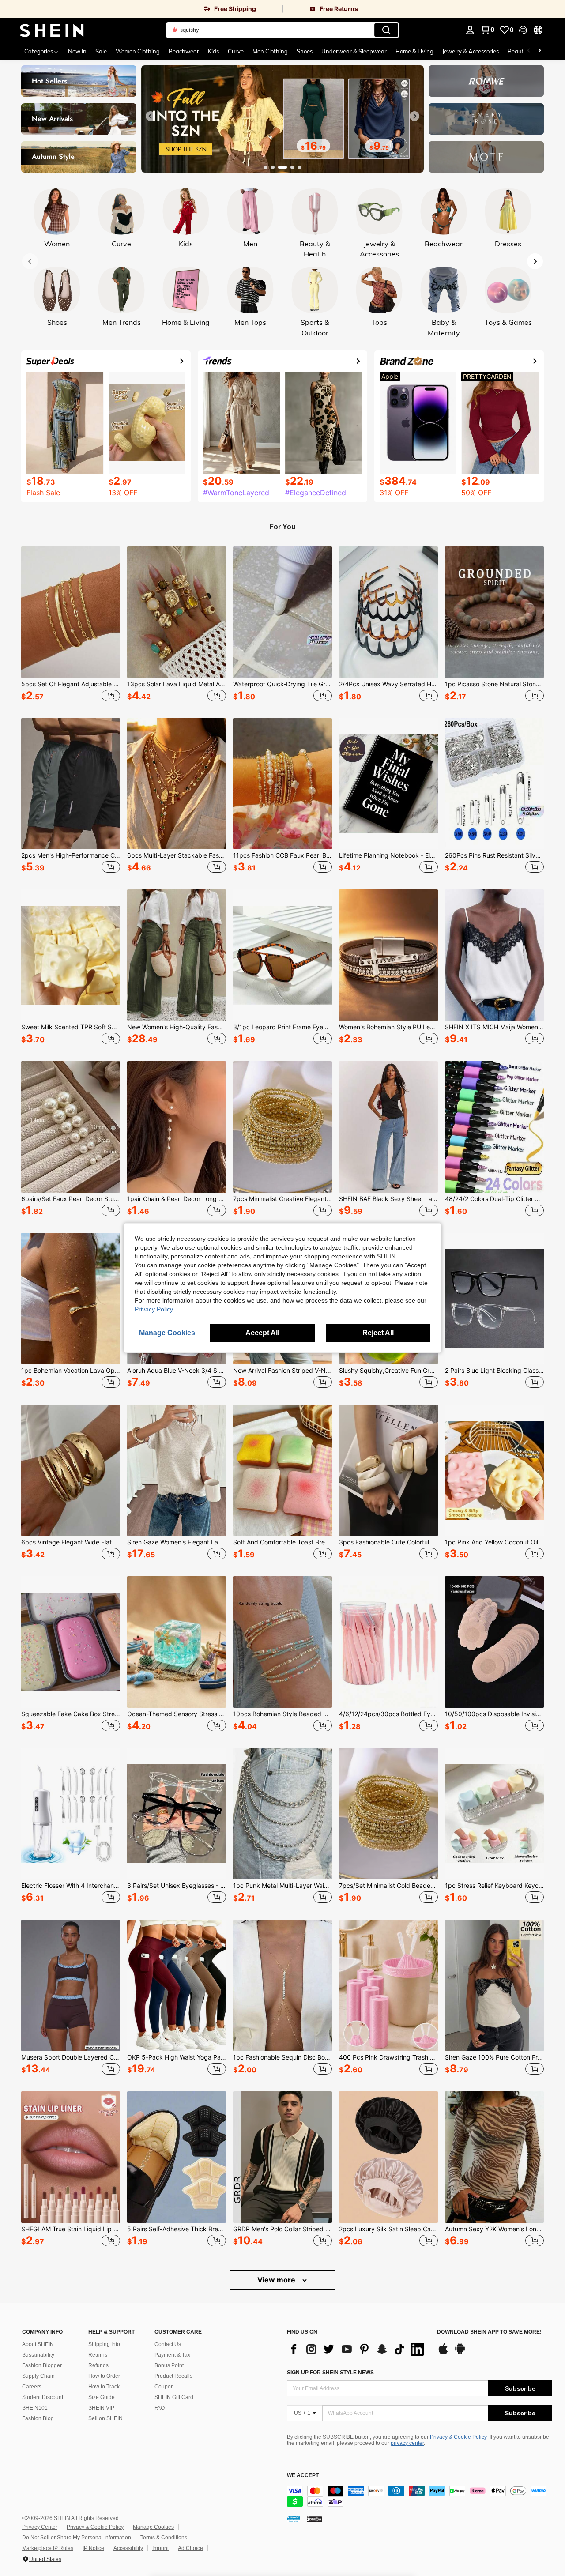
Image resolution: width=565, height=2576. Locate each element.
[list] (358, 2349)
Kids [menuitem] (213, 51)
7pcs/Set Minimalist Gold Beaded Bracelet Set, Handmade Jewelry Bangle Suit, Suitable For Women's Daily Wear (388, 1886)
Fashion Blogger (42, 2365)
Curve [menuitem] (236, 51)
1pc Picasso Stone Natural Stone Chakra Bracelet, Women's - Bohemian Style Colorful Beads (494, 684)
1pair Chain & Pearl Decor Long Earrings (177, 1199)
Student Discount (43, 2397)
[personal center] (470, 30)
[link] (141, 9)
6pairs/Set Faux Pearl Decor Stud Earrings (71, 1199)
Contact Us (168, 2344)
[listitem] (71, 625)
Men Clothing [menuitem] (270, 51)
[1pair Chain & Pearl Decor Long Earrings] (177, 1127)
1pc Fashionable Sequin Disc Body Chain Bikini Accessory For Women (282, 2057)
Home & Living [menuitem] (414, 51)
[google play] (460, 2353)
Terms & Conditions (164, 2538)
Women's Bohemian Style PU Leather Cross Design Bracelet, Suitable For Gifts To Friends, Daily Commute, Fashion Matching (388, 1027)
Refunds (98, 2365)
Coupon (164, 2387)
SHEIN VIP (101, 2408)
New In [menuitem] (77, 51)
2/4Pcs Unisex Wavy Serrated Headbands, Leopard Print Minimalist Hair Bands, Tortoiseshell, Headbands (388, 684)
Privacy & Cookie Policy (458, 2437)
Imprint (160, 2548)
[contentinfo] (419, 2496)
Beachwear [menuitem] (184, 51)
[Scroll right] (539, 51)
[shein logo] (52, 30)
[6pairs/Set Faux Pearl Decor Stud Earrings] (71, 1127)
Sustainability (38, 2355)
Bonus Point (169, 2365)
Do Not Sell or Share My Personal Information (77, 2538)
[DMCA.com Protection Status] (315, 2519)
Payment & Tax (172, 2355)
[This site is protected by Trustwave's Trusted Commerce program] (294, 2519)
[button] (523, 30)
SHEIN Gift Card (174, 2397)
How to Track (104, 2387)
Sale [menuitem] (101, 51)
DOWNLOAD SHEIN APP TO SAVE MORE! (489, 2332)
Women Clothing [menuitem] (138, 51)
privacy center (407, 2443)
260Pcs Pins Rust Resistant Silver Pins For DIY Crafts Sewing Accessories (494, 855)
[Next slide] (414, 116)
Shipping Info (104, 2344)
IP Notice (93, 2548)
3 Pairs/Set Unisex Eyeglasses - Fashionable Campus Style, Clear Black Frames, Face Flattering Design (177, 1886)
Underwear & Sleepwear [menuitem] (354, 51)
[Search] (386, 30)
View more (277, 2280)
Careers (32, 2387)
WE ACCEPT (303, 2476)
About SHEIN (38, 2344)
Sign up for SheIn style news (330, 2373)
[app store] (443, 2353)
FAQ (160, 2408)
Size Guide (102, 2397)
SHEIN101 (35, 2408)
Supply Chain (38, 2376)
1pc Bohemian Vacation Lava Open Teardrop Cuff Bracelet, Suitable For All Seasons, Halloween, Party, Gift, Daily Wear (71, 1371)
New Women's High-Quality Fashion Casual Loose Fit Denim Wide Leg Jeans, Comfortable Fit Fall (177, 1027)
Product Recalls (173, 2376)
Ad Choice (190, 2548)
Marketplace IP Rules (48, 2548)
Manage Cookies (153, 2527)
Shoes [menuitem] (305, 51)
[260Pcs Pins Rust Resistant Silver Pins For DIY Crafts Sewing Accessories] (494, 784)
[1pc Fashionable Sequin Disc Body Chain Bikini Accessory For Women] (282, 1985)
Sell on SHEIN (105, 2418)
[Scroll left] (529, 51)
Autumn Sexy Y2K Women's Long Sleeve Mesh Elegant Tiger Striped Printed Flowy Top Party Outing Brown (494, 2229)
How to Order (104, 2376)
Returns (98, 2355)
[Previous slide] (151, 116)
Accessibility (128, 2548)
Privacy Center (40, 2527)
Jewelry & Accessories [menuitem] (471, 51)
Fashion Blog (38, 2418)
